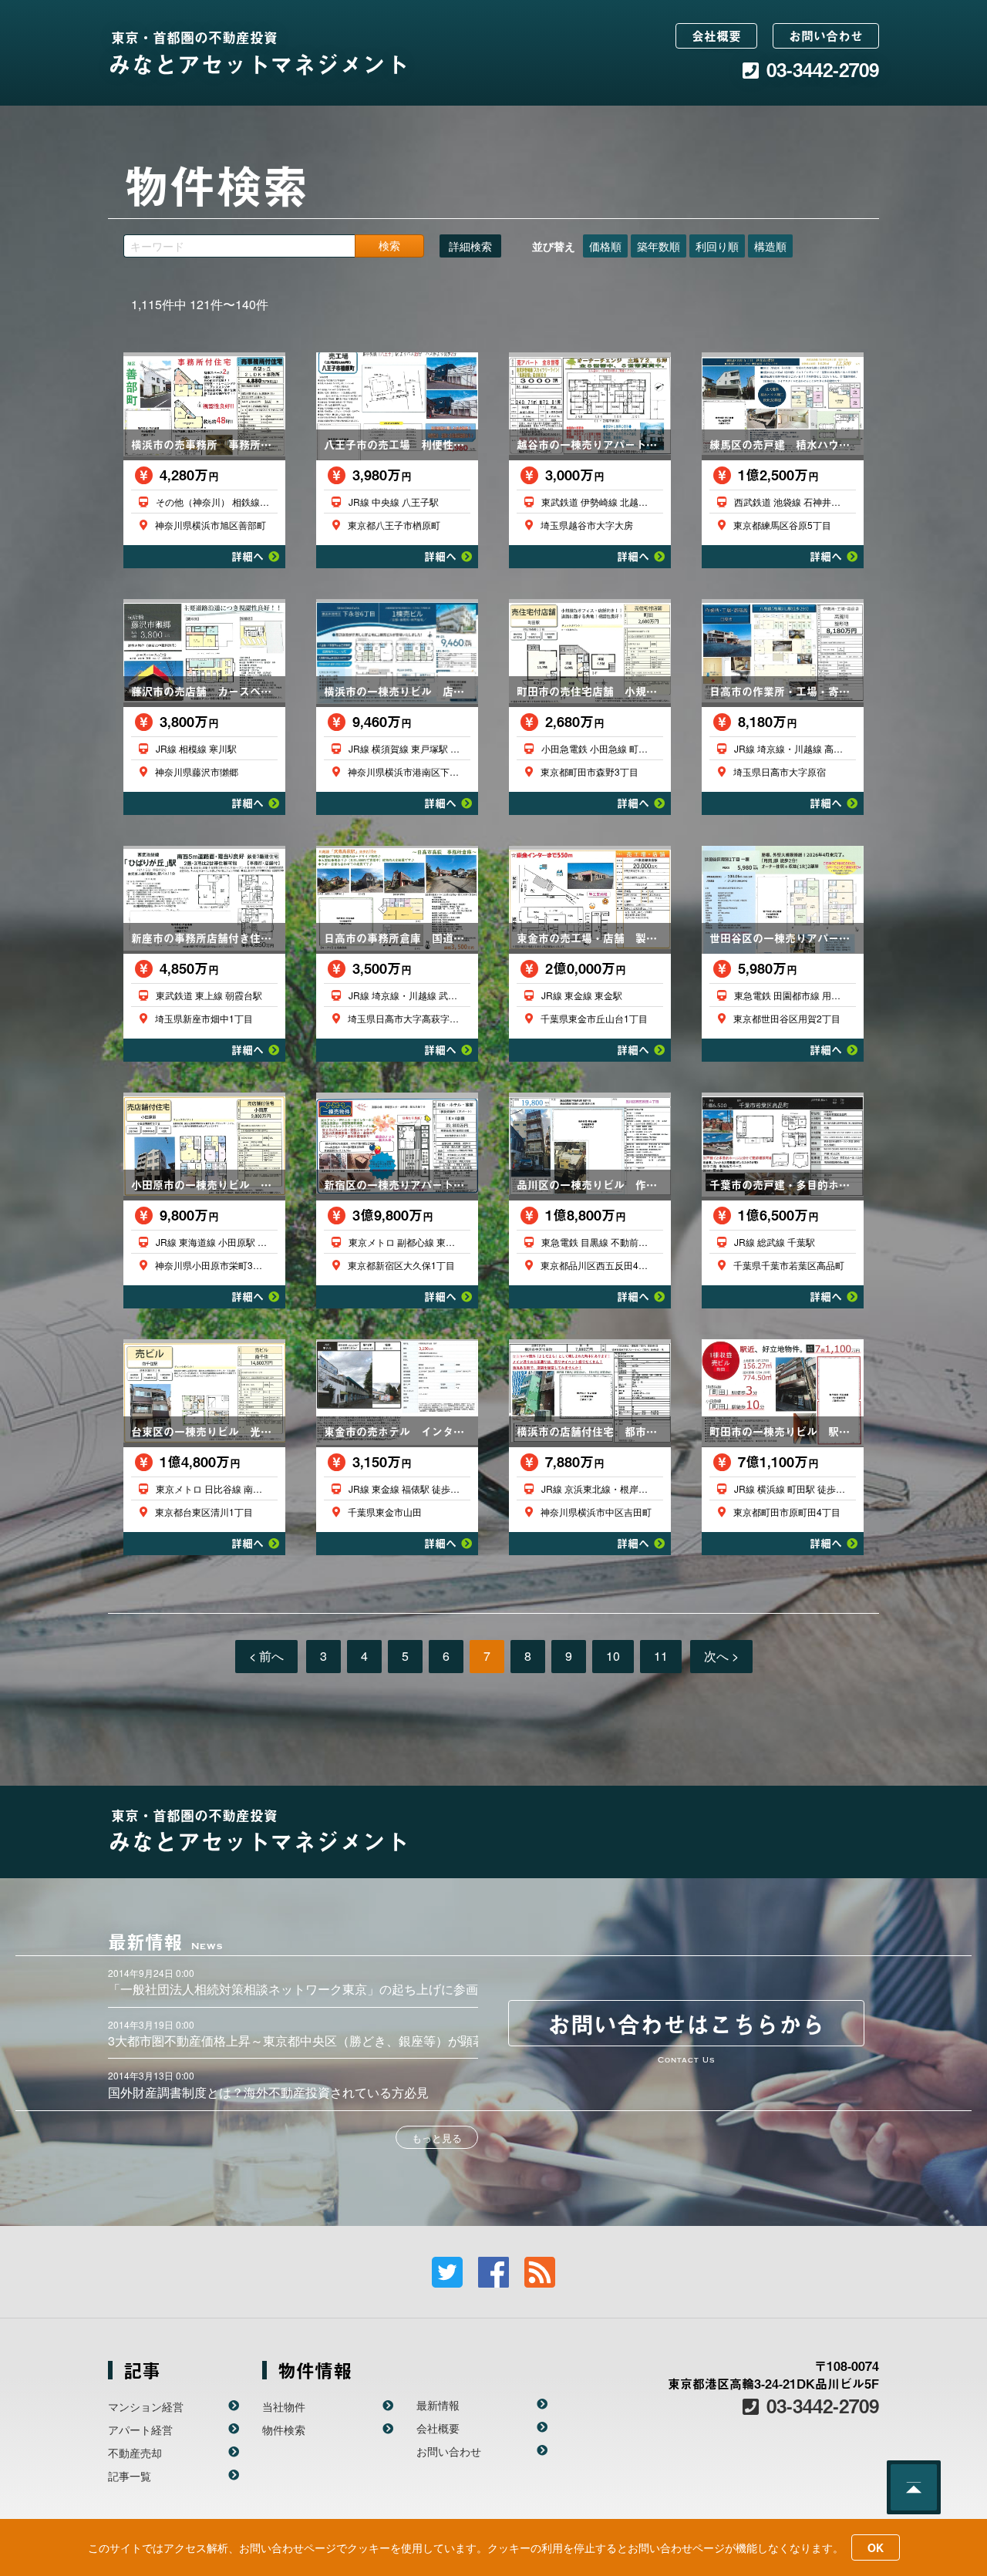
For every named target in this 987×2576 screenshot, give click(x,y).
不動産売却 (135, 2453)
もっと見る (437, 2138)
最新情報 (438, 2405)
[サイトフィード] (540, 2272)
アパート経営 (140, 2430)
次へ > (721, 1656)
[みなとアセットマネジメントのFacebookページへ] (493, 2272)
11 (661, 1656)
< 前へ (266, 1656)
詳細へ (248, 556)
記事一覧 (130, 2476)
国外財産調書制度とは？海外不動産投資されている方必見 (268, 2092)
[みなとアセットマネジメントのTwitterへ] (447, 2272)
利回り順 (717, 246)
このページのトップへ (914, 2487)
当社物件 (284, 2406)
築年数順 (659, 246)
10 (613, 1656)
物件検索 (284, 2430)
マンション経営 (146, 2406)
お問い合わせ (826, 35)
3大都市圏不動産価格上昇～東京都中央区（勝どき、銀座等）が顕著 (296, 2041)
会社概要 (716, 35)
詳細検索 (470, 246)
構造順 (770, 246)
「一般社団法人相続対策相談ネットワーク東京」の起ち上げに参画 (293, 1989)
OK (876, 2547)
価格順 (605, 246)
